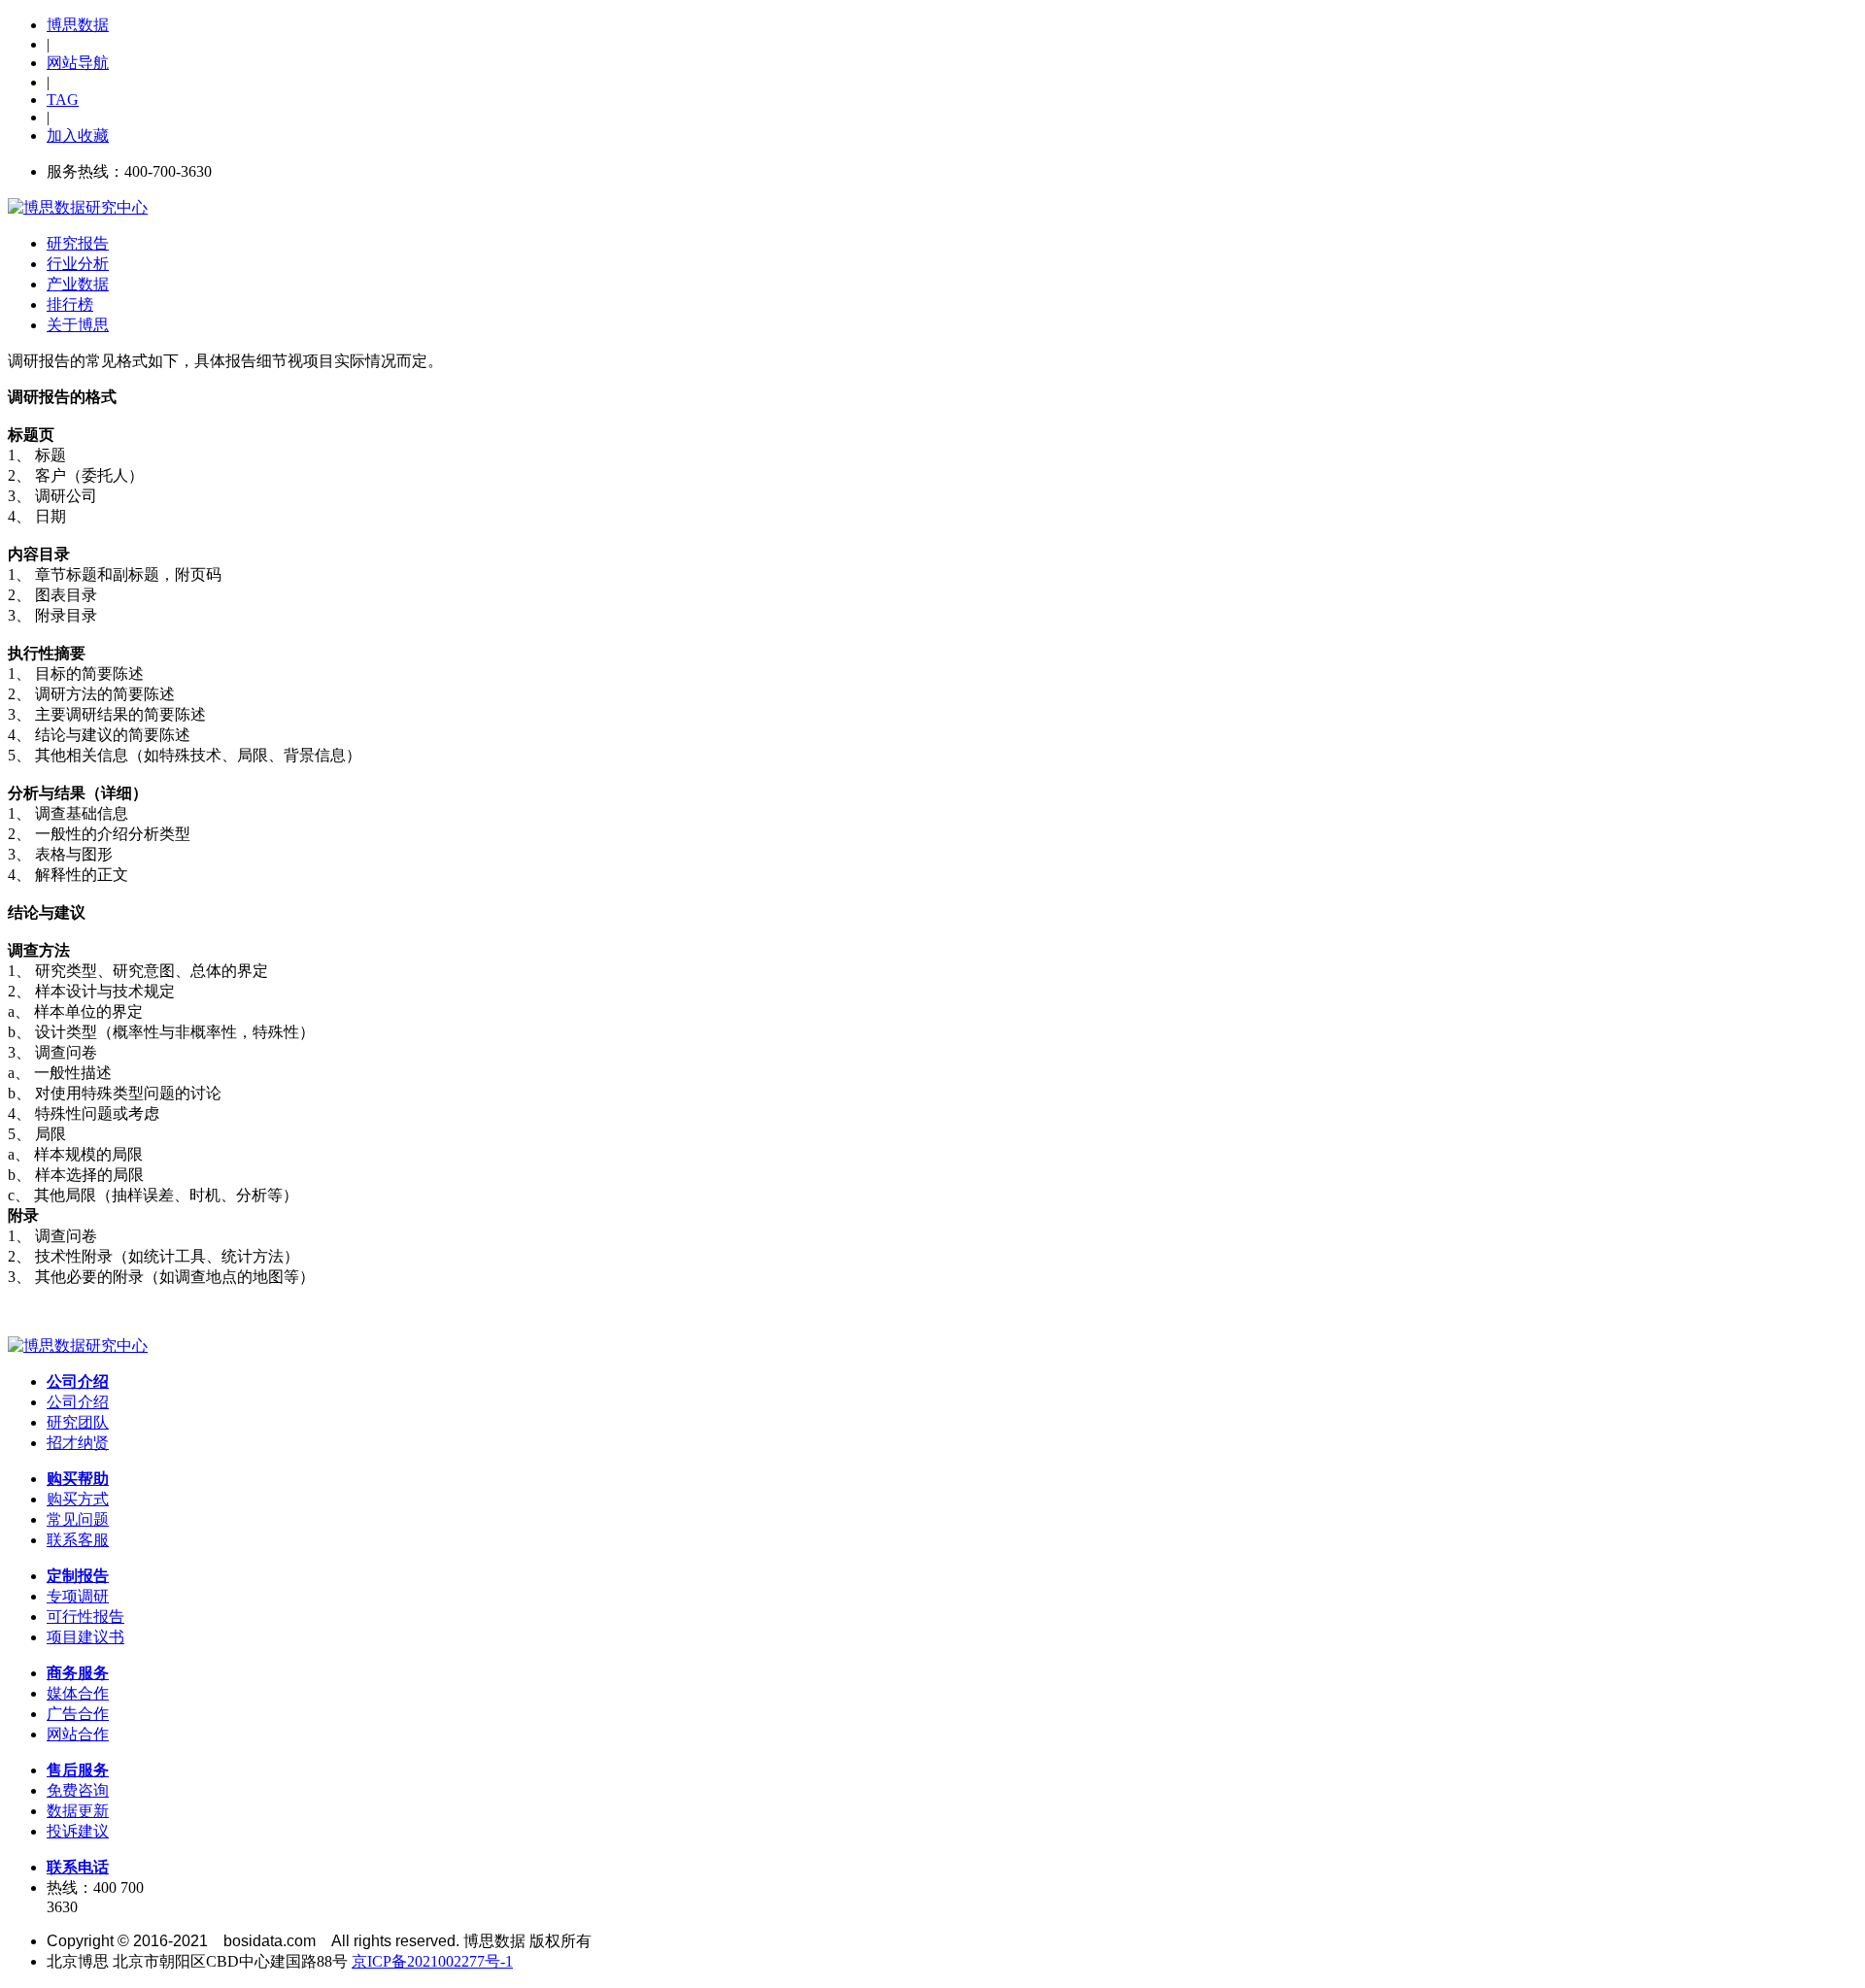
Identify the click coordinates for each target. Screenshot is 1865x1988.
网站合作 (78, 1734)
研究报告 (78, 243)
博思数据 (78, 25)
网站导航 (78, 63)
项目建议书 (85, 1637)
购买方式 (78, 1499)
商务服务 (78, 1673)
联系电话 (78, 1867)
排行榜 (70, 304)
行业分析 (78, 264)
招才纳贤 (78, 1443)
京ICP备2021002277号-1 (432, 1961)
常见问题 (78, 1519)
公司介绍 (78, 1381)
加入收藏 (78, 135)
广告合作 (78, 1714)
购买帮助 (78, 1479)
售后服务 (78, 1770)
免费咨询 (78, 1790)
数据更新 (78, 1811)
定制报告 (78, 1576)
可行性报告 (85, 1617)
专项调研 (78, 1596)
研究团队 (78, 1422)
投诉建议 (78, 1831)
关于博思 (78, 325)
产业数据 (78, 284)
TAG (63, 100)
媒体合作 (78, 1693)
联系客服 (78, 1540)
